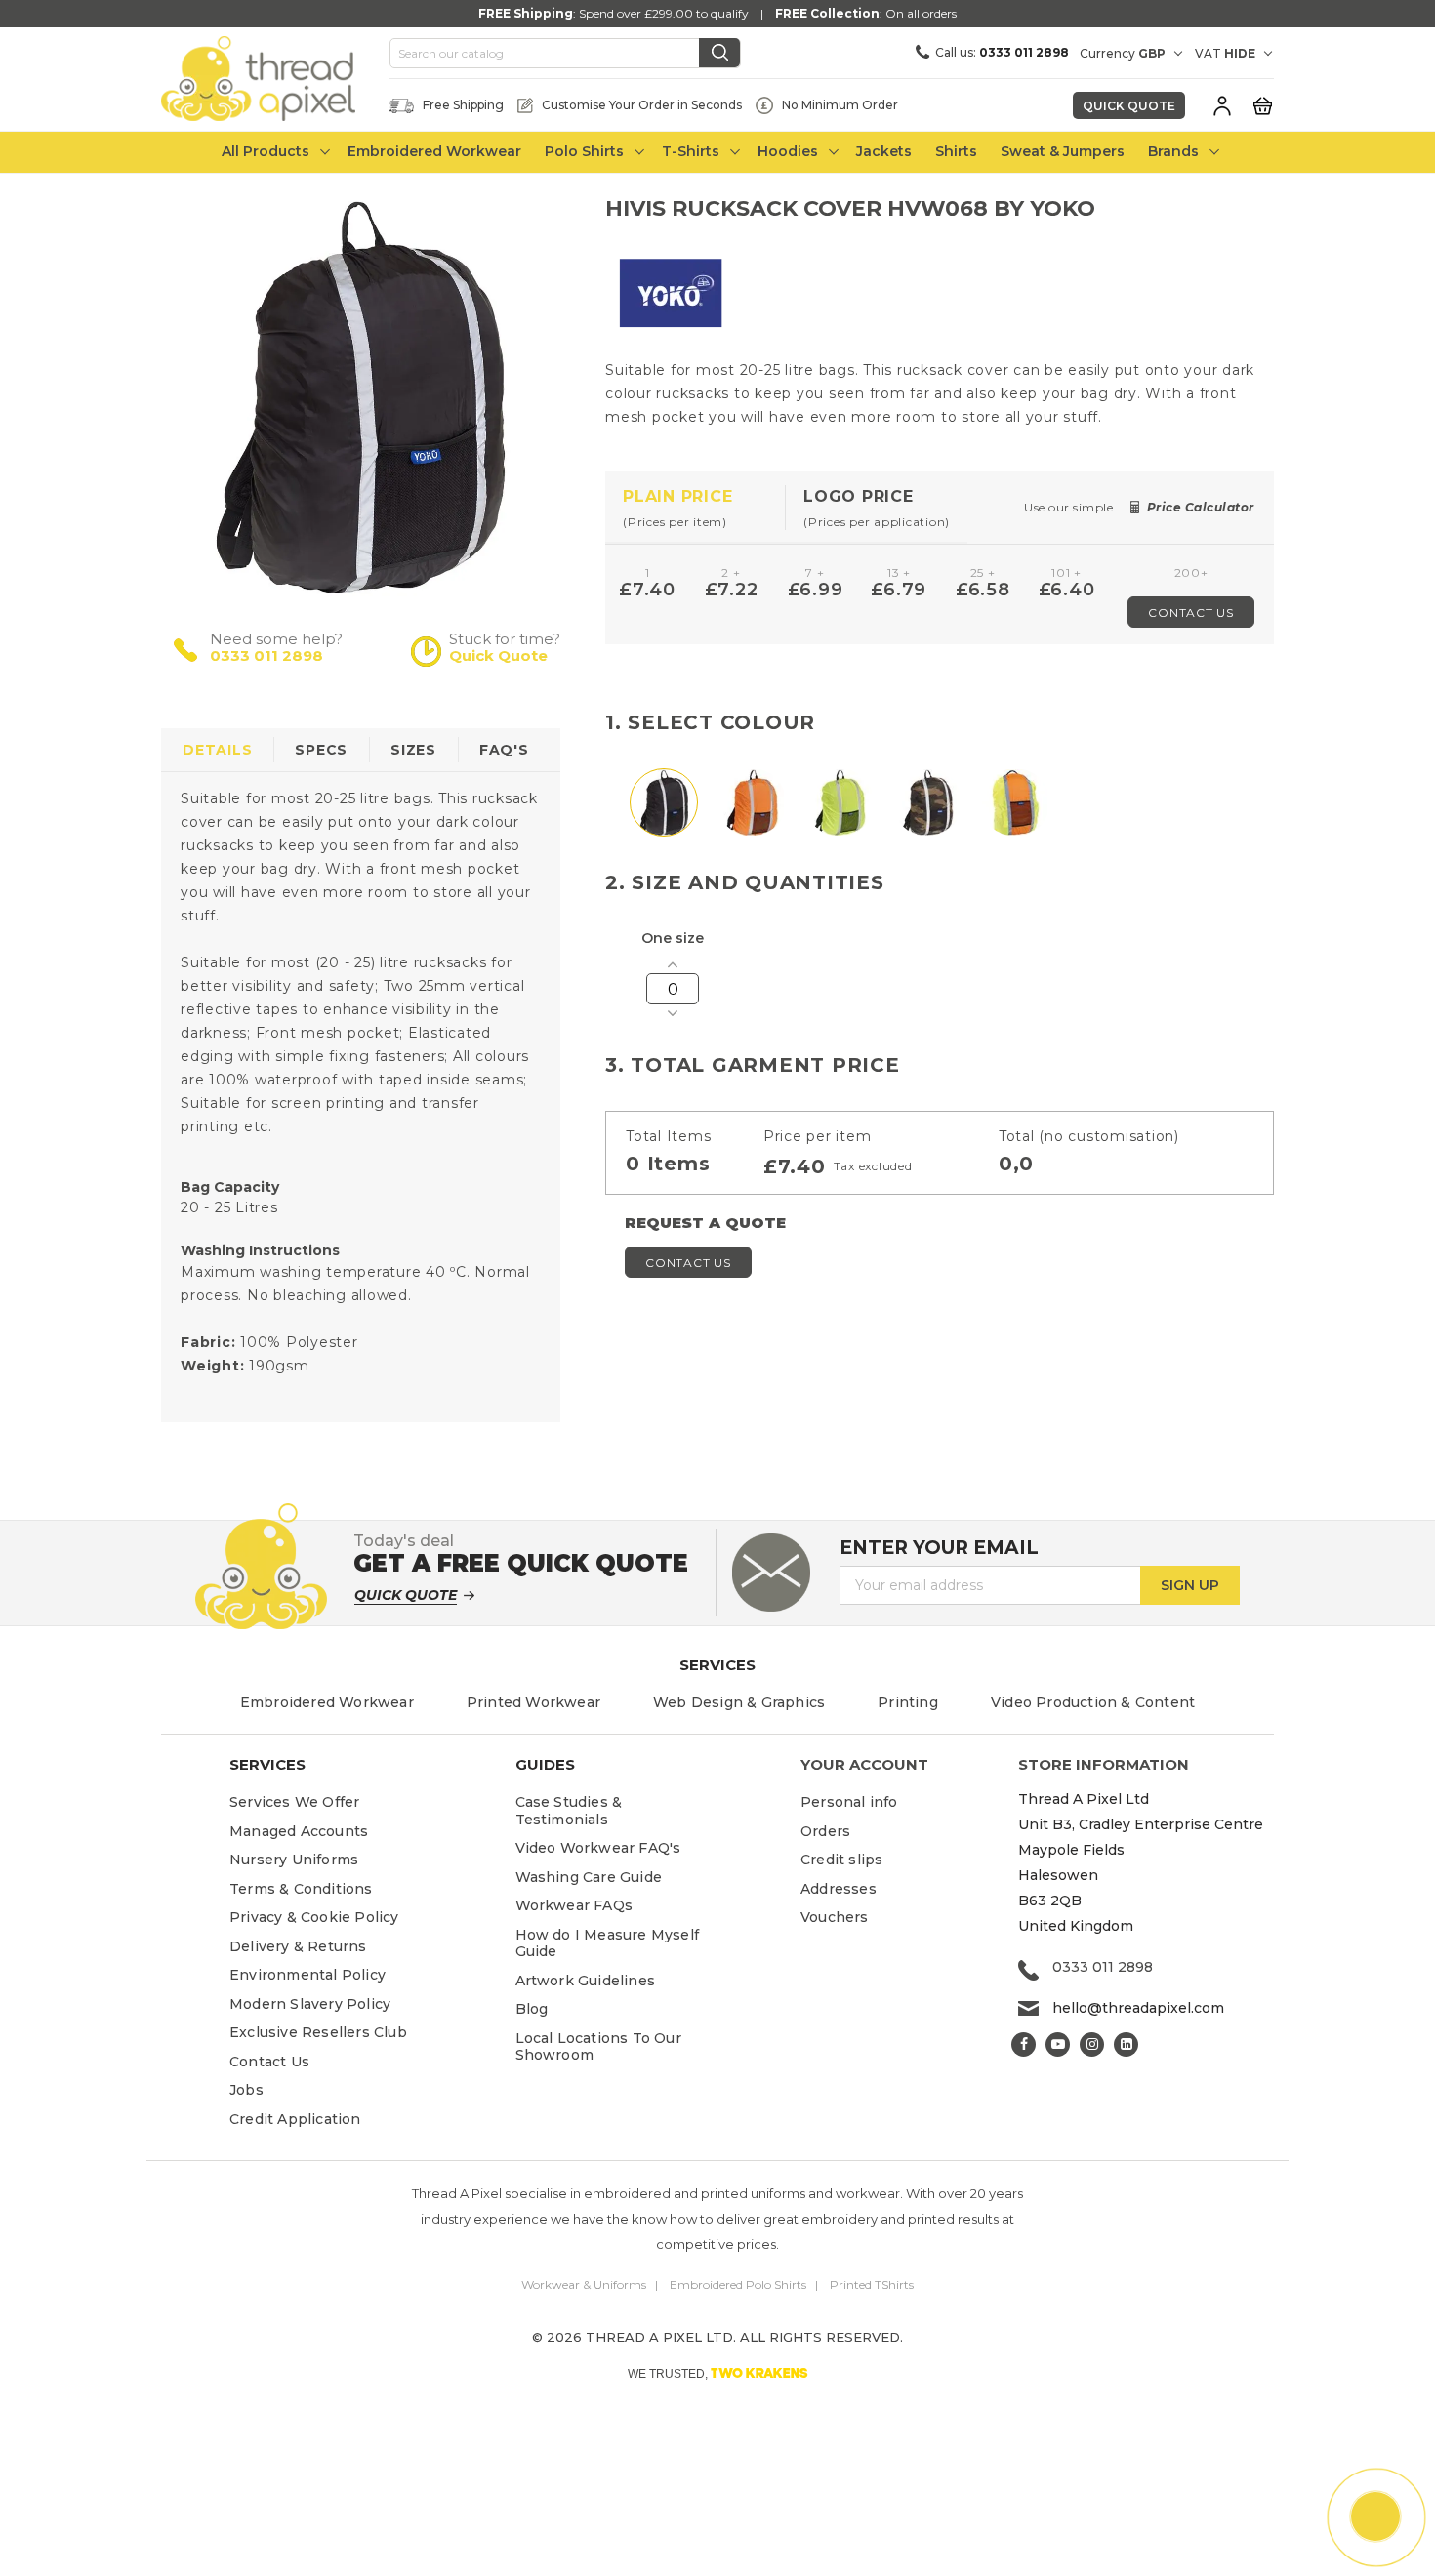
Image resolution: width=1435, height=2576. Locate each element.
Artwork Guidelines (586, 1981)
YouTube (1058, 2044)
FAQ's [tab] (504, 750)
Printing (908, 1702)
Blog (532, 2009)
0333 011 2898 (266, 655)
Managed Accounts (299, 1831)
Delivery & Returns (298, 1946)
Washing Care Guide (589, 1877)
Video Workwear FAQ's (598, 1848)
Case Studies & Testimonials (569, 1811)
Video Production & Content (1093, 1702)
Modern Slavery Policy (310, 2004)
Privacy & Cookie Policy (314, 1917)
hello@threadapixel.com (1138, 2008)
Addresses (839, 1889)
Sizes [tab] (413, 750)
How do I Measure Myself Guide (608, 1943)
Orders (825, 1831)
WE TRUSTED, (718, 2373)
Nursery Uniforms (294, 1860)
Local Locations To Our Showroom (598, 2047)
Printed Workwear (533, 1702)
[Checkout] (1262, 104)
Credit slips (841, 1860)
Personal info (849, 1802)
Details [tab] (217, 750)
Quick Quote (1129, 106)
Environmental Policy (307, 1975)
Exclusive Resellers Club (318, 2032)
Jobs (246, 2090)
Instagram (1092, 2044)
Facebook (1024, 2044)
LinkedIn (1126, 2044)
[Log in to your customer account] (1222, 105)
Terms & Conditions (301, 1889)
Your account (864, 1764)
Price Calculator (1201, 507)
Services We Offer (294, 1802)
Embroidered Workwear (327, 1702)
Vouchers (835, 1917)
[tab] (696, 508)
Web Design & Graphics (739, 1702)
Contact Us (1191, 613)
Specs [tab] (321, 750)
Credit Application (295, 2119)
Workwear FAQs (574, 1905)
